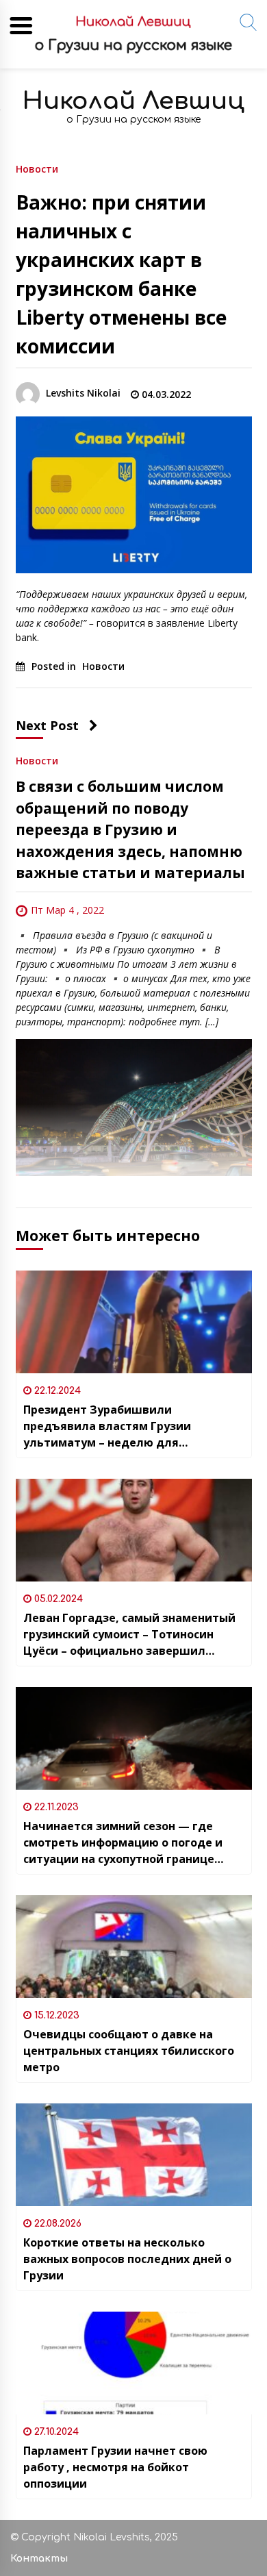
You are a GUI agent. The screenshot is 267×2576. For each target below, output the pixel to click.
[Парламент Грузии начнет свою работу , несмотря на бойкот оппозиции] (134, 2363)
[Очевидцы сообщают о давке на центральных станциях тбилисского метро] (134, 1947)
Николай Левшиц (133, 101)
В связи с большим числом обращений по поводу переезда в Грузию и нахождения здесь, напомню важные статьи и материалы (130, 829)
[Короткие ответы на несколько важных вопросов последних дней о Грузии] (134, 2155)
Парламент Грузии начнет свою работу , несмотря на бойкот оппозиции (115, 2467)
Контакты (39, 2559)
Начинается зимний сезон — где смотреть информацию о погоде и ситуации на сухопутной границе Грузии (123, 1843)
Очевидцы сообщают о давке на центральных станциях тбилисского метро (129, 2051)
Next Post (47, 725)
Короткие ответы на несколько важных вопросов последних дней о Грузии (127, 2259)
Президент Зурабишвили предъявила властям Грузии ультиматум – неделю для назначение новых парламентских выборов (124, 1426)
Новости (37, 168)
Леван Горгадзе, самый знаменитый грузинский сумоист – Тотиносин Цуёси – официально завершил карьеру (129, 1635)
